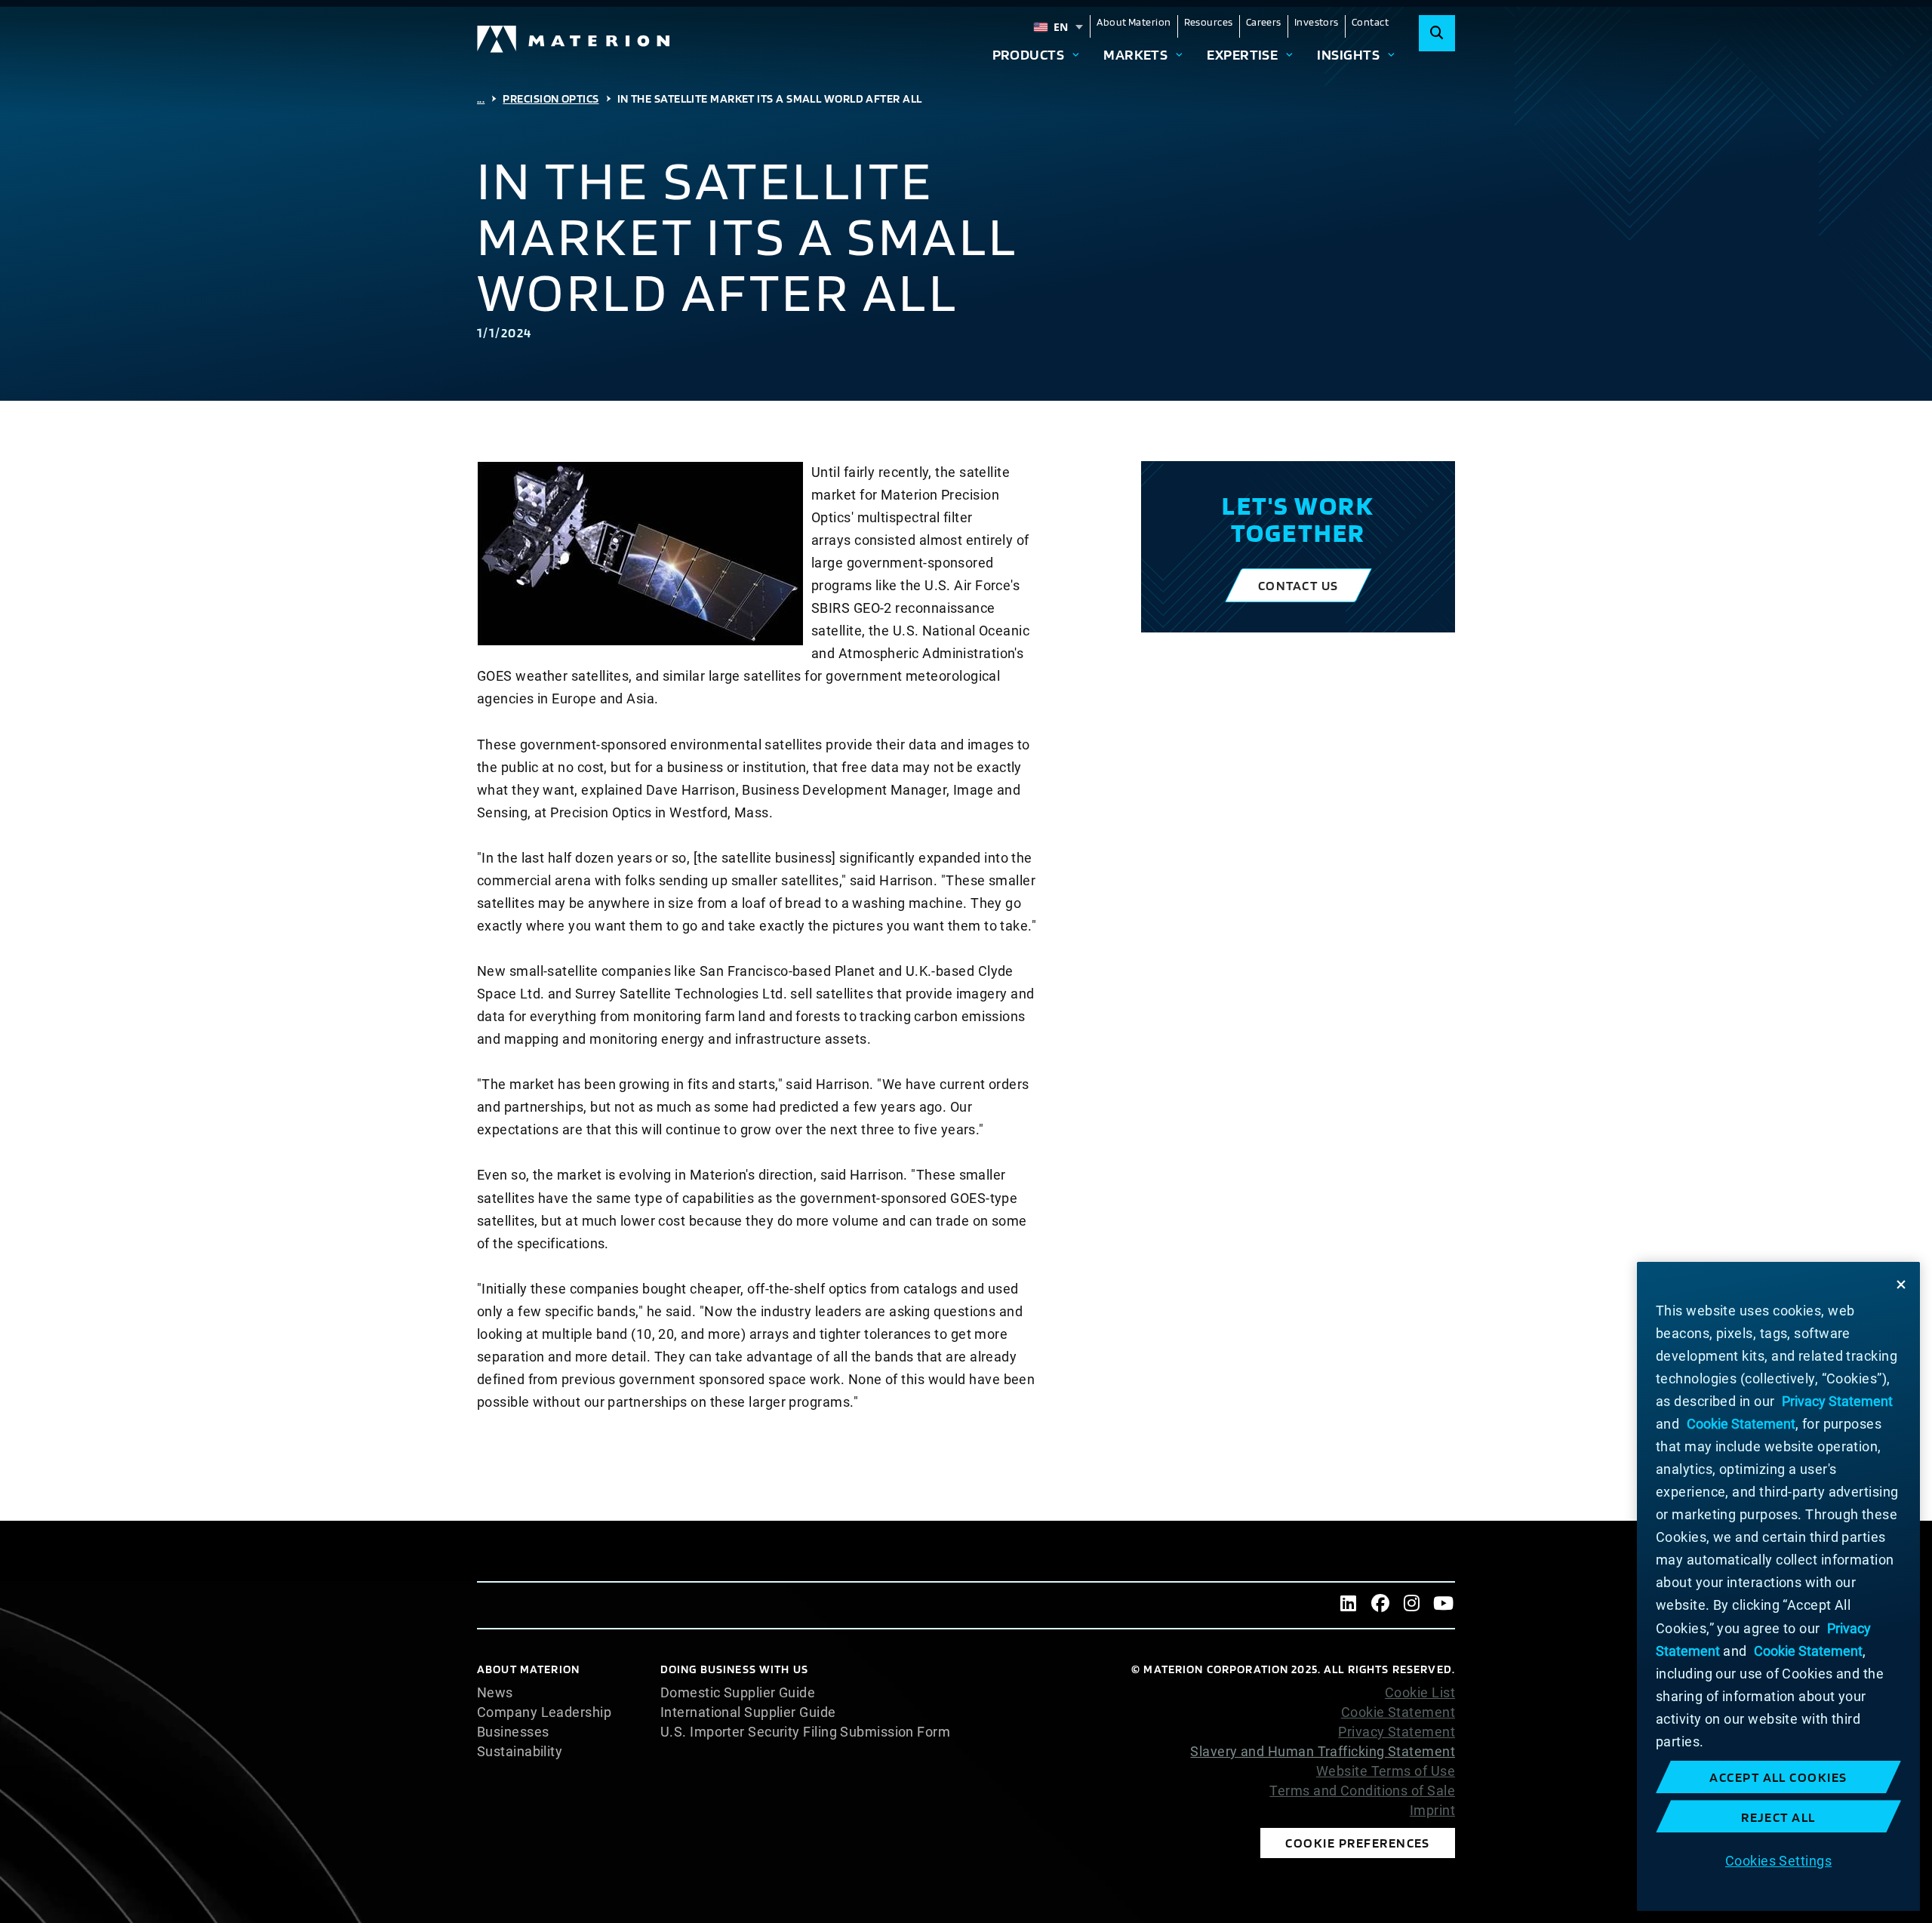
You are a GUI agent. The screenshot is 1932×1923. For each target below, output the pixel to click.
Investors (1317, 22)
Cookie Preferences (1358, 1843)
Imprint (1432, 1811)
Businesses (513, 1732)
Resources (1209, 22)
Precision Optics (551, 98)
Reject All (1778, 1817)
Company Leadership (544, 1712)
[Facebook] (1380, 1605)
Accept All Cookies (1778, 1777)
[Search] (1437, 33)
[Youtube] (1444, 1605)
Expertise (1242, 54)
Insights (1348, 54)
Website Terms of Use (1386, 1771)
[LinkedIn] (1349, 1605)
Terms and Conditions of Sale (1362, 1791)
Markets (1135, 54)
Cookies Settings (1778, 1860)
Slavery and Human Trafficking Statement (1323, 1751)
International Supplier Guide (748, 1712)
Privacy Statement (1397, 1732)
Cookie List (1420, 1693)
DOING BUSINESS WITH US (734, 1669)
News (495, 1693)
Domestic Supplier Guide (738, 1693)
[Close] (1901, 1285)
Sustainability (520, 1752)
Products (1029, 54)
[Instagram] (1412, 1605)
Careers (1264, 22)
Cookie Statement (1398, 1712)
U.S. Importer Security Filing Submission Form (805, 1732)
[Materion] (574, 39)
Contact (1370, 22)
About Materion (1134, 22)
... (481, 98)
